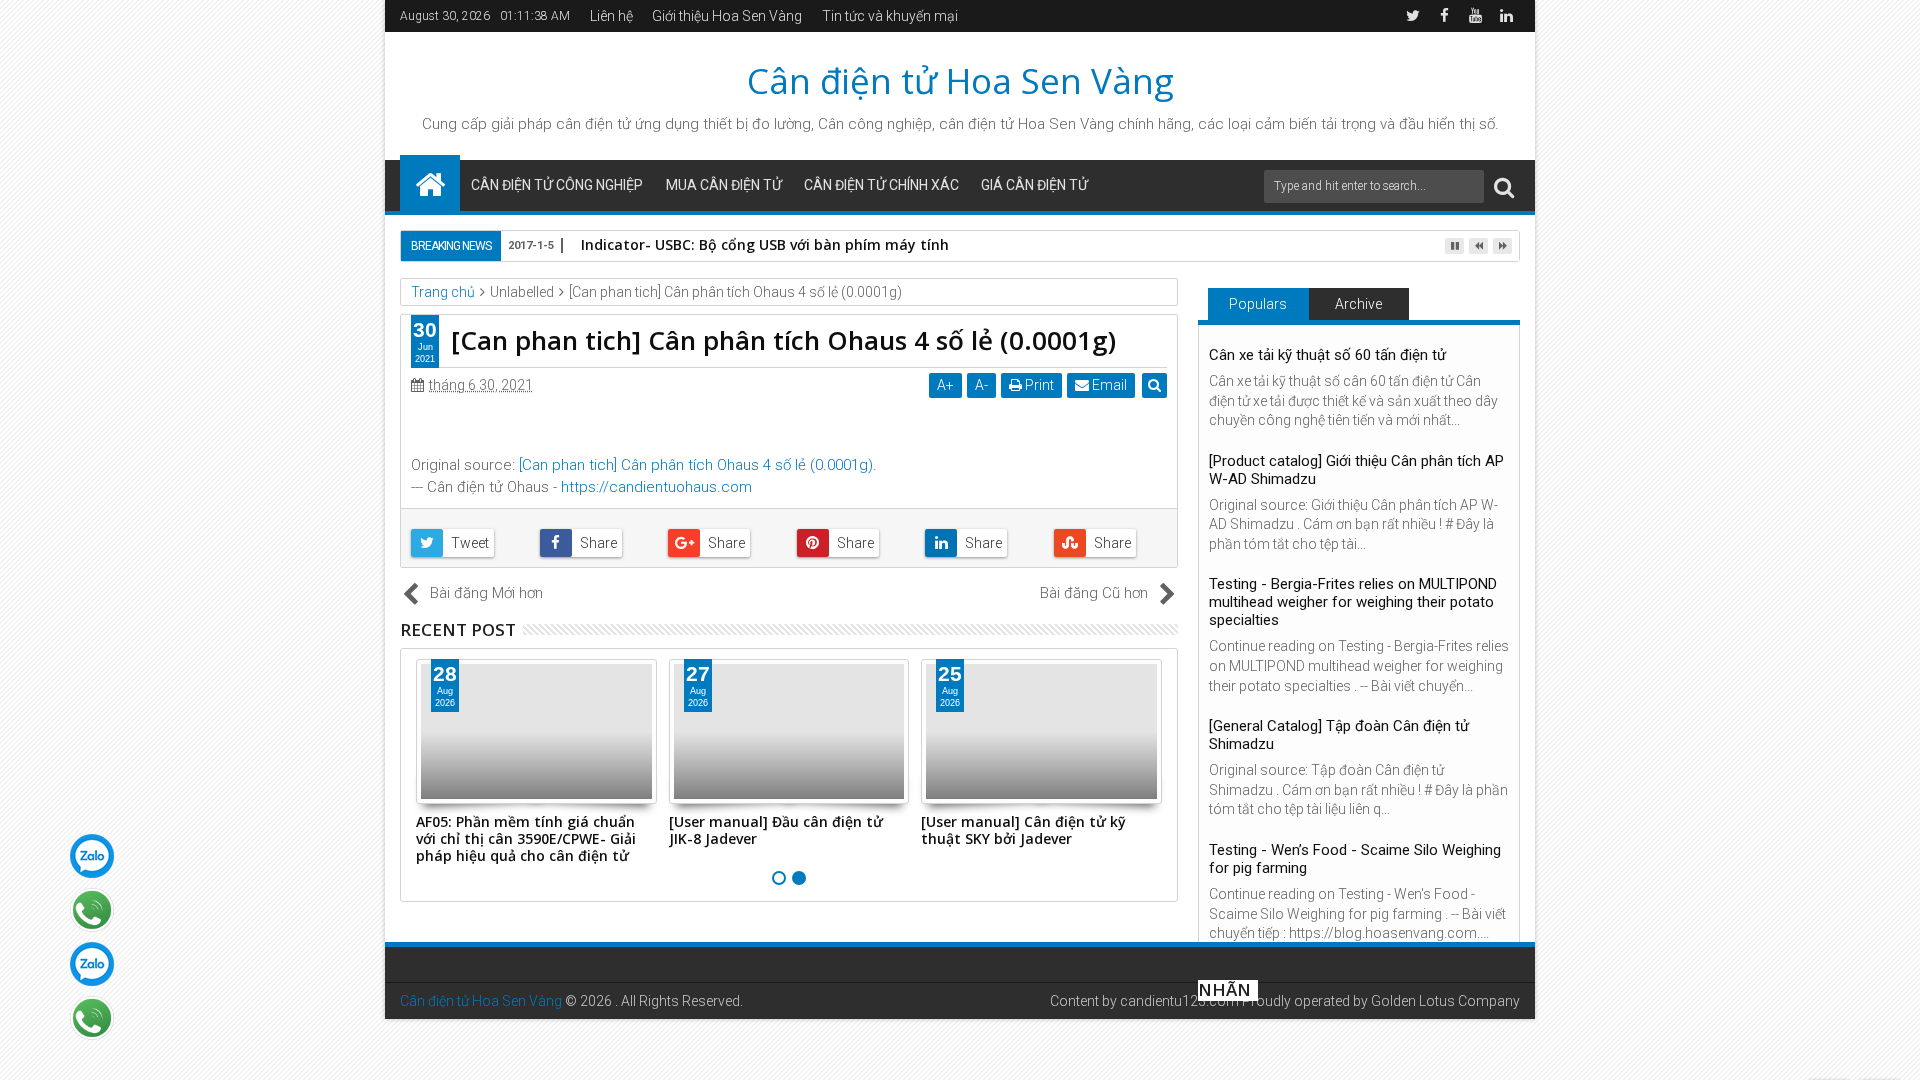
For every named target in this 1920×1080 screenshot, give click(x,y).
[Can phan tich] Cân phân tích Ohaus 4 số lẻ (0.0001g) (696, 465)
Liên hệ (611, 16)
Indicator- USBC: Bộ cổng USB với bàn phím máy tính (765, 244)
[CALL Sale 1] (92, 910)
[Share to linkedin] (981, 543)
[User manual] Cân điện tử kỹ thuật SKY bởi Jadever (1023, 830)
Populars (1258, 304)
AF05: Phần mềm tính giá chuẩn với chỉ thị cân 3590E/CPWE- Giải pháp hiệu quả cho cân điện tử (526, 838)
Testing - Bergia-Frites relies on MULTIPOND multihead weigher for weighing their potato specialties (1353, 602)
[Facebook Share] (596, 543)
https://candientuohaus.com (656, 487)
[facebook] (1444, 16)
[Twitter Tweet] (467, 543)
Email (1108, 385)
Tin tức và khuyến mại (890, 16)
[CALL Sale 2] (92, 1018)
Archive (1358, 304)
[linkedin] (1506, 16)
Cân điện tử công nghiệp (557, 185)
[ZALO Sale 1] (92, 856)
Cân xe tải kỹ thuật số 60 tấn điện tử (1327, 355)
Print (1038, 385)
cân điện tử (593, 124)
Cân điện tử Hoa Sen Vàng (960, 80)
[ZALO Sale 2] (92, 964)
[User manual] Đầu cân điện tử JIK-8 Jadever (776, 830)
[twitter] (1413, 16)
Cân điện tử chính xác (881, 185)
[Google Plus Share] (724, 543)
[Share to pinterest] (853, 543)
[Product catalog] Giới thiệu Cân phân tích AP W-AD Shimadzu (1356, 470)
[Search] (1504, 186)
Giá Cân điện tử (1034, 185)
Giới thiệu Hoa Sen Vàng (727, 16)
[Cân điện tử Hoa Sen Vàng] (430, 183)
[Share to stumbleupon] (1110, 543)
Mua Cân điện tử (724, 185)
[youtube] (1475, 16)
